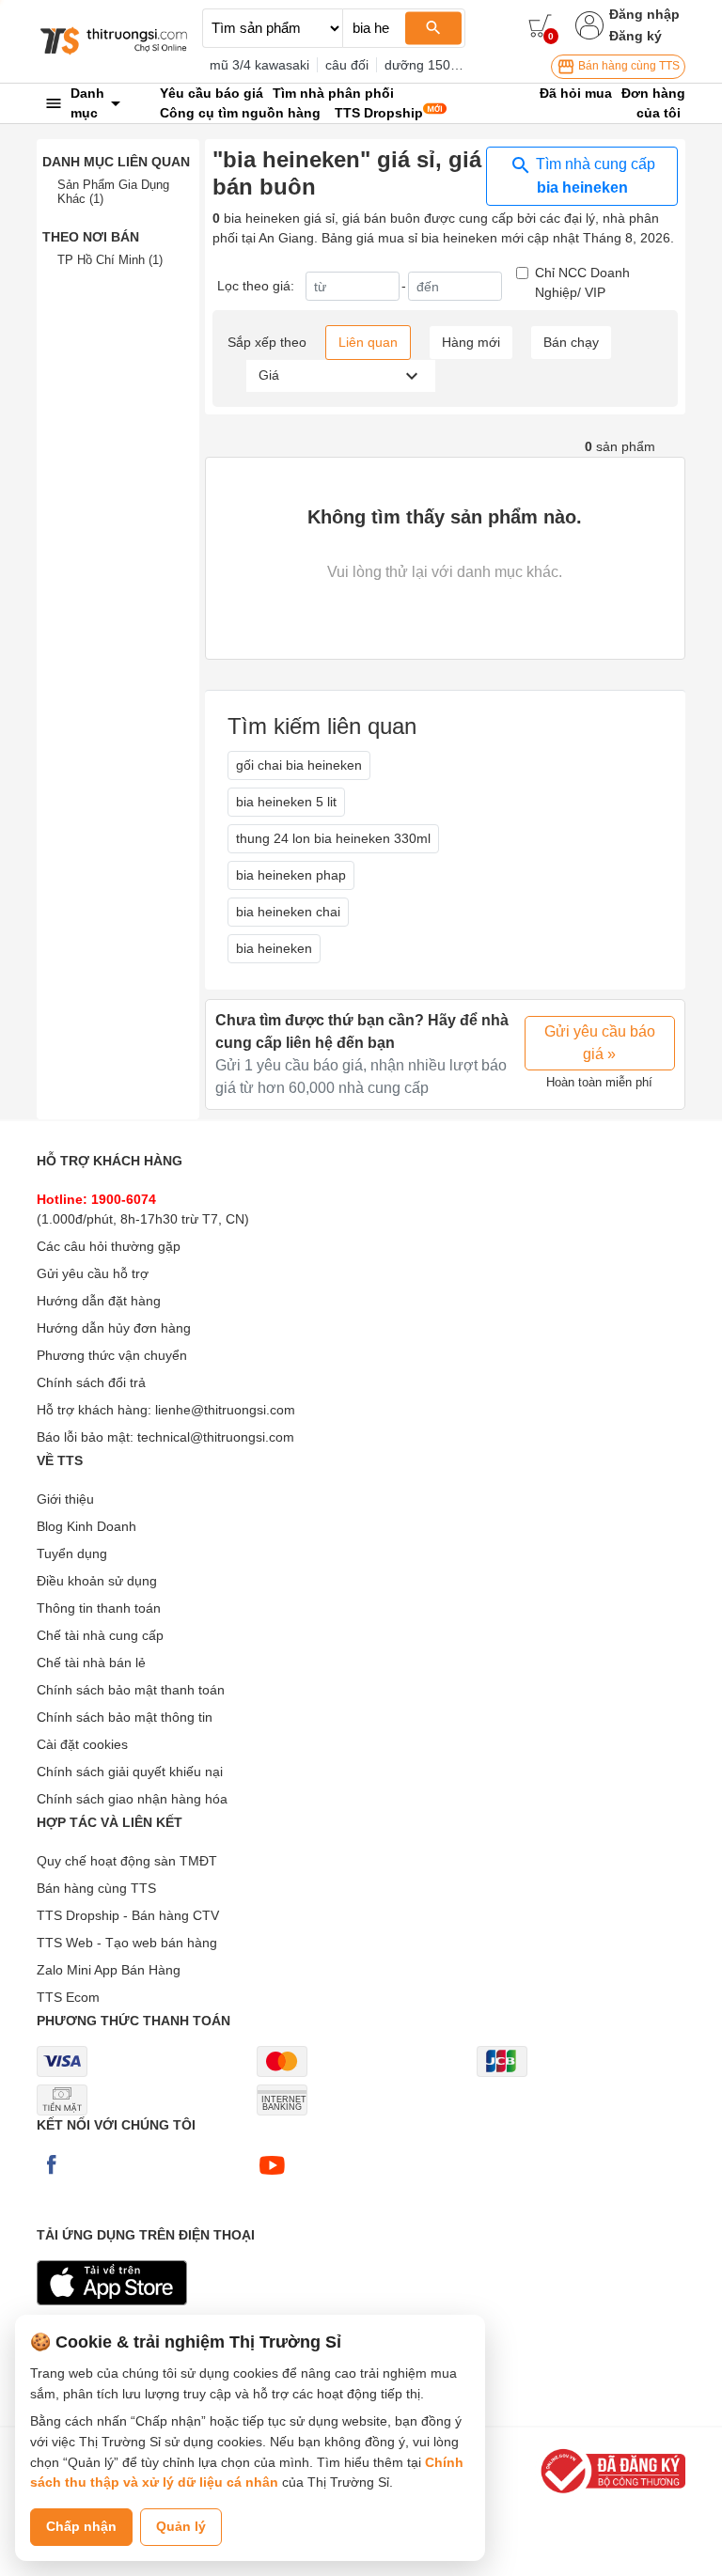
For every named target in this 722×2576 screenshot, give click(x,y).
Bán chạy (571, 342)
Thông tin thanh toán (99, 1608)
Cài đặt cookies (82, 1744)
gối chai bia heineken (299, 765)
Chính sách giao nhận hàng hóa (132, 1799)
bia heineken (274, 948)
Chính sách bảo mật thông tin (125, 1717)
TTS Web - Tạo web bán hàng (127, 1943)
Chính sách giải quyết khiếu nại (130, 1772)
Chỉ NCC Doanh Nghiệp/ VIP (582, 282)
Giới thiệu (65, 1499)
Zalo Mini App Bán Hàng (109, 1970)
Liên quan (368, 342)
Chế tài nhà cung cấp (100, 1635)
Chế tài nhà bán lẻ (91, 1663)
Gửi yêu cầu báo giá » (600, 1043)
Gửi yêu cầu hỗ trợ (93, 1273)
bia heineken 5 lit (286, 802)
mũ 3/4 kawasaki (259, 65)
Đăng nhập (644, 14)
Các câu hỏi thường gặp (109, 1246)
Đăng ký (636, 36)
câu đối (347, 65)
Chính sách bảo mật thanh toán (131, 1690)
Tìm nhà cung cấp (594, 176)
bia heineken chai (288, 912)
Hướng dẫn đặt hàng (99, 1301)
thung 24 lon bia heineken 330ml (333, 838)
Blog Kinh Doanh (86, 1526)
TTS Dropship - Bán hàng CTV (128, 1915)
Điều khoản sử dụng (97, 1581)
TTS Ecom (68, 1997)
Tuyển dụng (72, 1553)
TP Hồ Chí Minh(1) (110, 260)
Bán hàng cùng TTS (628, 66)
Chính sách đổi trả (91, 1382)
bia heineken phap (291, 875)
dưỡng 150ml (424, 65)
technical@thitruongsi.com (216, 1437)
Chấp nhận (81, 2526)
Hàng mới (471, 342)
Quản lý (181, 2526)
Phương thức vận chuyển (112, 1355)
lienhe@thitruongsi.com (225, 1410)
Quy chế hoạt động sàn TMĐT (127, 1861)
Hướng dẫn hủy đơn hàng (114, 1328)
